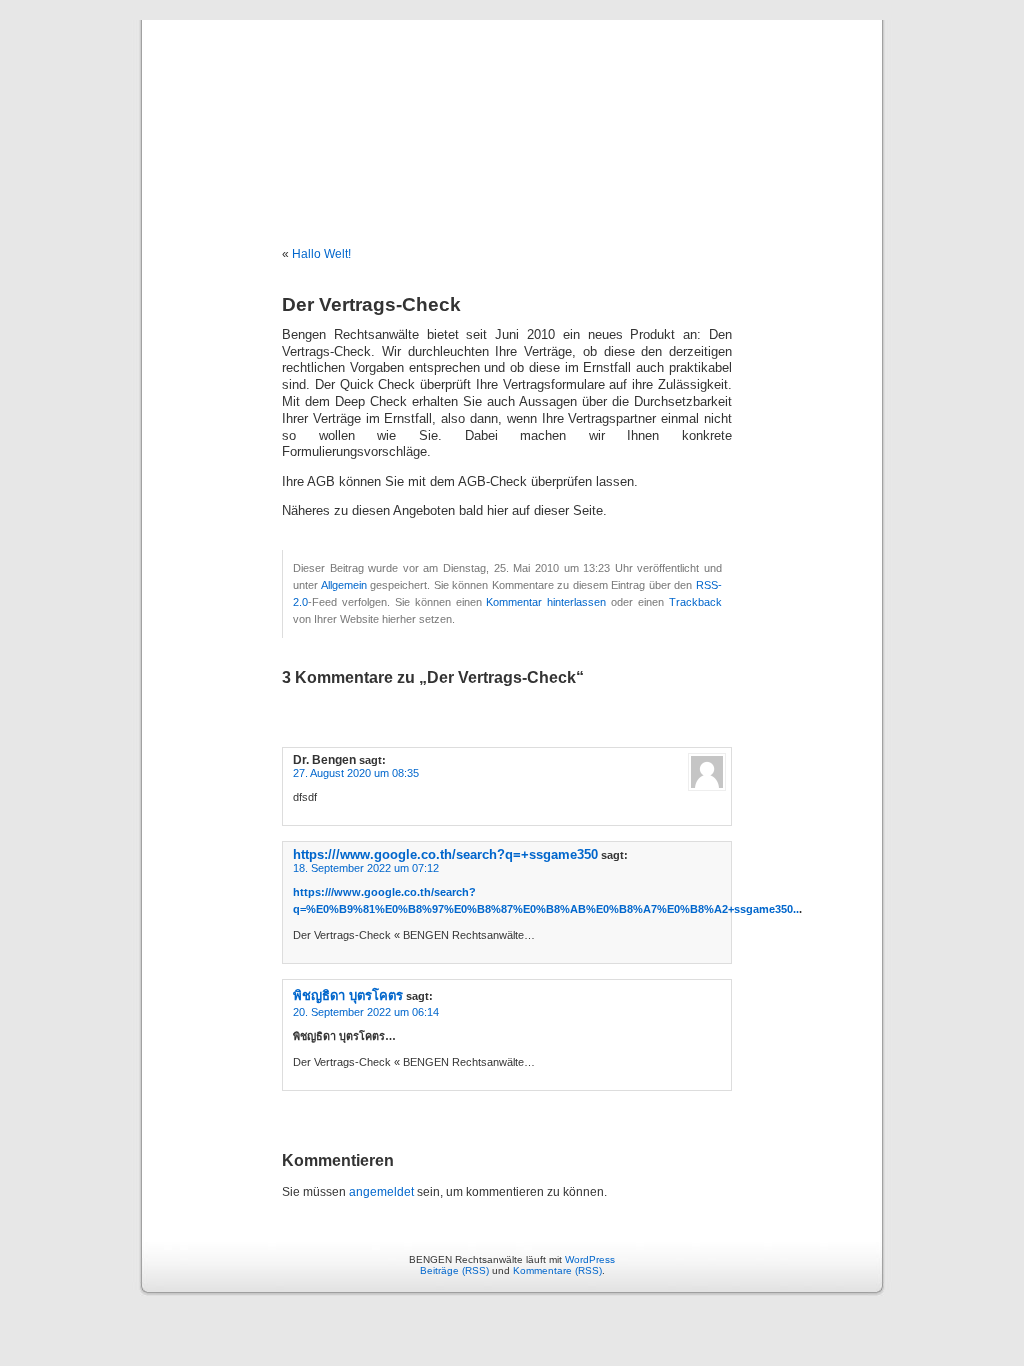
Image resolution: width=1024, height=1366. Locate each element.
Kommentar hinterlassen (546, 602)
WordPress (590, 1259)
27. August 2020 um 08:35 (356, 773)
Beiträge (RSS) (454, 1270)
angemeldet (381, 1192)
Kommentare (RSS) (557, 1270)
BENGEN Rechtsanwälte (512, 112)
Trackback (695, 602)
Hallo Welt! (321, 254)
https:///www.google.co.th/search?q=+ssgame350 (445, 854)
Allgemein (344, 585)
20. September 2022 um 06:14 (366, 1012)
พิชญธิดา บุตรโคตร (348, 995)
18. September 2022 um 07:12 (366, 868)
